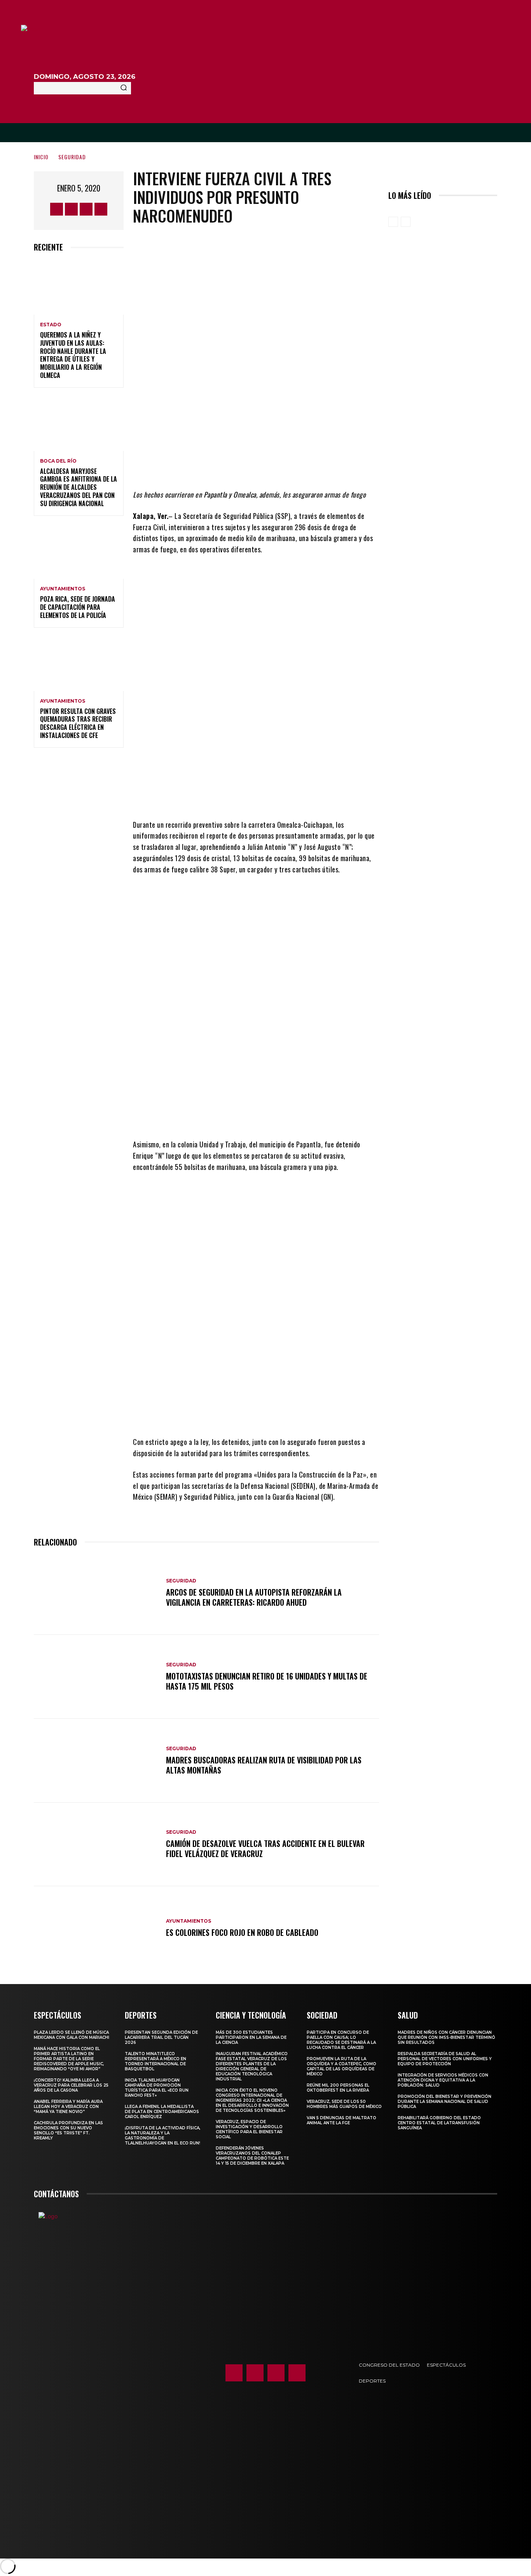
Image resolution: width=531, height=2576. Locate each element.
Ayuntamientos (63, 589)
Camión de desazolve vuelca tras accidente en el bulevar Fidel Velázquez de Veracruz (265, 1848)
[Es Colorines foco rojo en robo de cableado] (96, 1928)
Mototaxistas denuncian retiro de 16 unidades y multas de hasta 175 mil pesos (267, 1681)
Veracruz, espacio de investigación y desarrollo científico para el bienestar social (249, 2129)
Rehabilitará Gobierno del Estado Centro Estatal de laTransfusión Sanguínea (439, 2123)
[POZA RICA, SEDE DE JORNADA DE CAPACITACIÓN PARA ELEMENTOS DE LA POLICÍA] (79, 552)
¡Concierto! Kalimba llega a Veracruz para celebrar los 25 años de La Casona (71, 2085)
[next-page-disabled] (406, 222)
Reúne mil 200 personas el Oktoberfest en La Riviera (338, 2088)
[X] (86, 209)
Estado (51, 325)
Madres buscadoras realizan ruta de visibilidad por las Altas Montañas (264, 1765)
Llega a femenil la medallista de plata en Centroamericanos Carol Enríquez (162, 2112)
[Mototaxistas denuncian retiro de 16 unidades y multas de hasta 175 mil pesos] (96, 1677)
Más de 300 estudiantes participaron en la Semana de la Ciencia (251, 2037)
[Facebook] (57, 209)
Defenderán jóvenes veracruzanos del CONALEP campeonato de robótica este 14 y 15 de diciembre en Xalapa (252, 2156)
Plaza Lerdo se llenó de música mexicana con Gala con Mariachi (72, 2035)
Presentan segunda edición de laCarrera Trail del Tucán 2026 (161, 2037)
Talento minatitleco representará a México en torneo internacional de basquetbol (155, 2061)
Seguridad (72, 157)
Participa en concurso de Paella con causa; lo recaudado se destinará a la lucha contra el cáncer (341, 2040)
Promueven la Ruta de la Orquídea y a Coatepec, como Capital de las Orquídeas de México (341, 2066)
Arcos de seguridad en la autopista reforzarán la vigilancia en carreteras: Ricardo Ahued (254, 1597)
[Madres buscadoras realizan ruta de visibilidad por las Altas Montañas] (96, 1761)
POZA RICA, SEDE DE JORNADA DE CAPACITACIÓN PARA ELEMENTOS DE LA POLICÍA (78, 607)
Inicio (41, 157)
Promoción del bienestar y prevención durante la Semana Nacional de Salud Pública (445, 2102)
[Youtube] (101, 209)
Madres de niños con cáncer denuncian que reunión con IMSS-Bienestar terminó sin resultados (446, 2037)
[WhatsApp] (297, 466)
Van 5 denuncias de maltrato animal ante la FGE (341, 2120)
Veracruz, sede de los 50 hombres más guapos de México (344, 2104)
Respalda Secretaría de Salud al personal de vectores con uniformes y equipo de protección (445, 2059)
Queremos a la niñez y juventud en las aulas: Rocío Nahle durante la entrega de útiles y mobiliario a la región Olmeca (73, 355)
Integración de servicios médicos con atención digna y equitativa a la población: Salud (443, 2080)
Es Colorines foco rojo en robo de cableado (242, 1932)
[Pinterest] (274, 466)
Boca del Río (58, 461)
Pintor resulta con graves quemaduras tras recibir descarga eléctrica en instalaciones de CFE (78, 723)
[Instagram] (71, 209)
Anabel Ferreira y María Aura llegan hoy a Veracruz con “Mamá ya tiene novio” (68, 2107)
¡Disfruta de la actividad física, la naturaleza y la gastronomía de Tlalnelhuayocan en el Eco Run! (162, 2136)
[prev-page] (393, 222)
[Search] (124, 88)
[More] (321, 466)
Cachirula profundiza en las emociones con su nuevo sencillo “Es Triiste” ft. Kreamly (68, 2130)
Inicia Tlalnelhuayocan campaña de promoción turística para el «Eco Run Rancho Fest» (157, 2088)
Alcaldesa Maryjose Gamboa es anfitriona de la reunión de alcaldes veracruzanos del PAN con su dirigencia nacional (79, 487)
